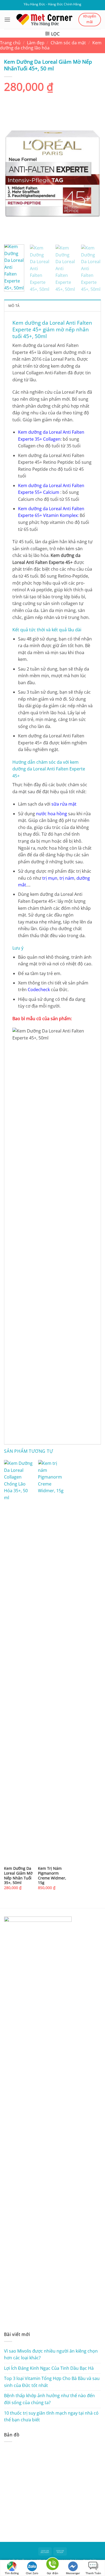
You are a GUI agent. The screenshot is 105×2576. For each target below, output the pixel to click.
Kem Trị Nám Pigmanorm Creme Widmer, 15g (52, 1876)
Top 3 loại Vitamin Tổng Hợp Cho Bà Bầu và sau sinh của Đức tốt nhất (52, 2382)
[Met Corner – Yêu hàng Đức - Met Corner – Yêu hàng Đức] (44, 20)
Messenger (73, 2573)
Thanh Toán (93, 2573)
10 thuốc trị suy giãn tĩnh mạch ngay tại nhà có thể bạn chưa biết (51, 2416)
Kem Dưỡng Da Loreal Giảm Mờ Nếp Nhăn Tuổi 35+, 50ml (18, 1876)
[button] (7, 19)
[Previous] (13, 175)
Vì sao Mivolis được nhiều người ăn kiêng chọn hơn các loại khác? (51, 2354)
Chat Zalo (32, 2573)
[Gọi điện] (52, 2565)
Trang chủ (10, 43)
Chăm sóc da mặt (68, 43)
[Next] (92, 175)
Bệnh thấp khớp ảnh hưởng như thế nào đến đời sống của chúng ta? (49, 2399)
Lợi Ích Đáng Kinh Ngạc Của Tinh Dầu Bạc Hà (49, 2368)
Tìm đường (12, 2573)
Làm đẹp (36, 43)
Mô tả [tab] (14, 306)
